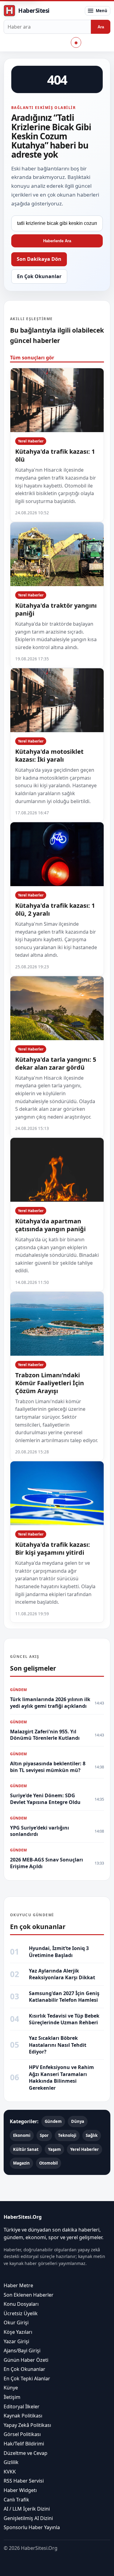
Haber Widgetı (20, 2490)
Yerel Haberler (31, 441)
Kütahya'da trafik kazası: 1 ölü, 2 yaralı (55, 909)
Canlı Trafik (16, 2500)
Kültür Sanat (26, 2149)
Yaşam (54, 2149)
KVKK (10, 2472)
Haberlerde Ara (57, 241)
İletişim (12, 2397)
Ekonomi (22, 2135)
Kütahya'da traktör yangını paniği (56, 609)
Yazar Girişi (16, 2341)
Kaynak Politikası (23, 2416)
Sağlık (92, 2135)
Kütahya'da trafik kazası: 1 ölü (55, 455)
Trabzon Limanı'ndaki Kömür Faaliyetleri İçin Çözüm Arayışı (50, 1383)
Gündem (53, 2121)
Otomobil (48, 2163)
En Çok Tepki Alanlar (27, 2379)
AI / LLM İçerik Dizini (27, 2509)
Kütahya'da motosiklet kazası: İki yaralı (49, 755)
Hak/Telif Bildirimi (24, 2444)
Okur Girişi (16, 2323)
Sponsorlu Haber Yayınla (32, 2528)
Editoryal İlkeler (22, 2406)
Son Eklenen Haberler (29, 2295)
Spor (44, 2135)
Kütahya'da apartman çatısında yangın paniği (50, 1225)
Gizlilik (11, 2462)
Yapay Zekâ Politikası (27, 2425)
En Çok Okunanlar (39, 276)
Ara (101, 27)
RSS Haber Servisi (24, 2481)
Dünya (78, 2121)
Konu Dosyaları (21, 2304)
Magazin (21, 2163)
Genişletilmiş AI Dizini (28, 2518)
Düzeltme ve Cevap (26, 2453)
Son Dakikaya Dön (39, 259)
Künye (11, 2388)
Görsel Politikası (22, 2434)
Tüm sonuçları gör (32, 358)
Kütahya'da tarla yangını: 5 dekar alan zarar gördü (56, 1063)
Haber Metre (18, 2285)
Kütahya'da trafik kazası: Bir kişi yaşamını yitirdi (53, 1548)
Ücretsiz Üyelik (21, 2313)
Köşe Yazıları (18, 2332)
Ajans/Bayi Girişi (22, 2351)
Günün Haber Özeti (26, 2360)
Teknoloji (67, 2135)
